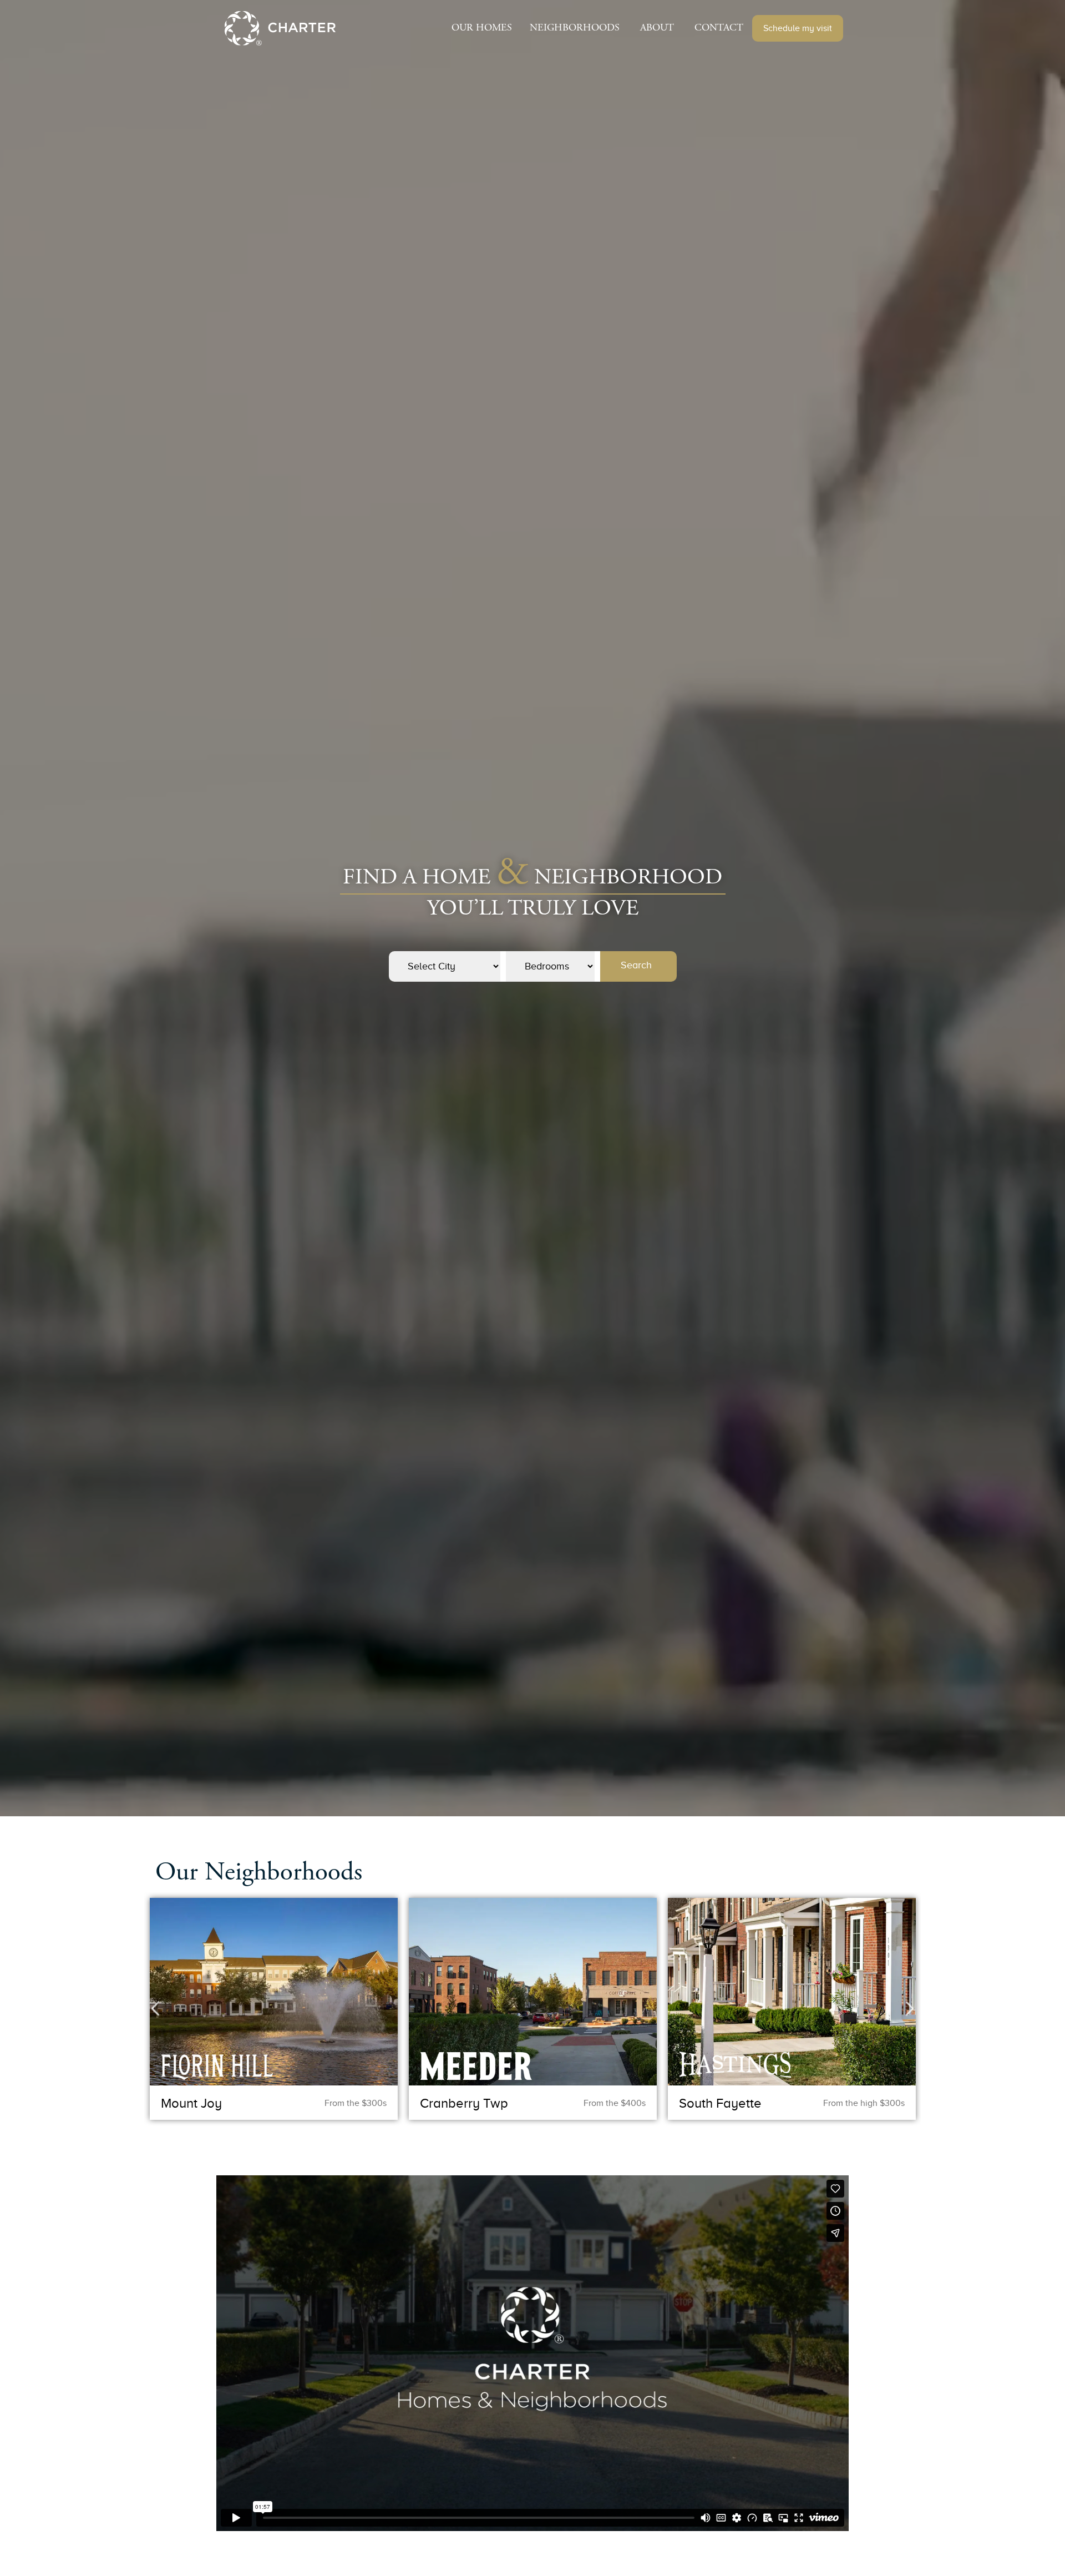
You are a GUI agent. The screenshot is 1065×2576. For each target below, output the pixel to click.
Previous (155, 2009)
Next (910, 2009)
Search (636, 965)
